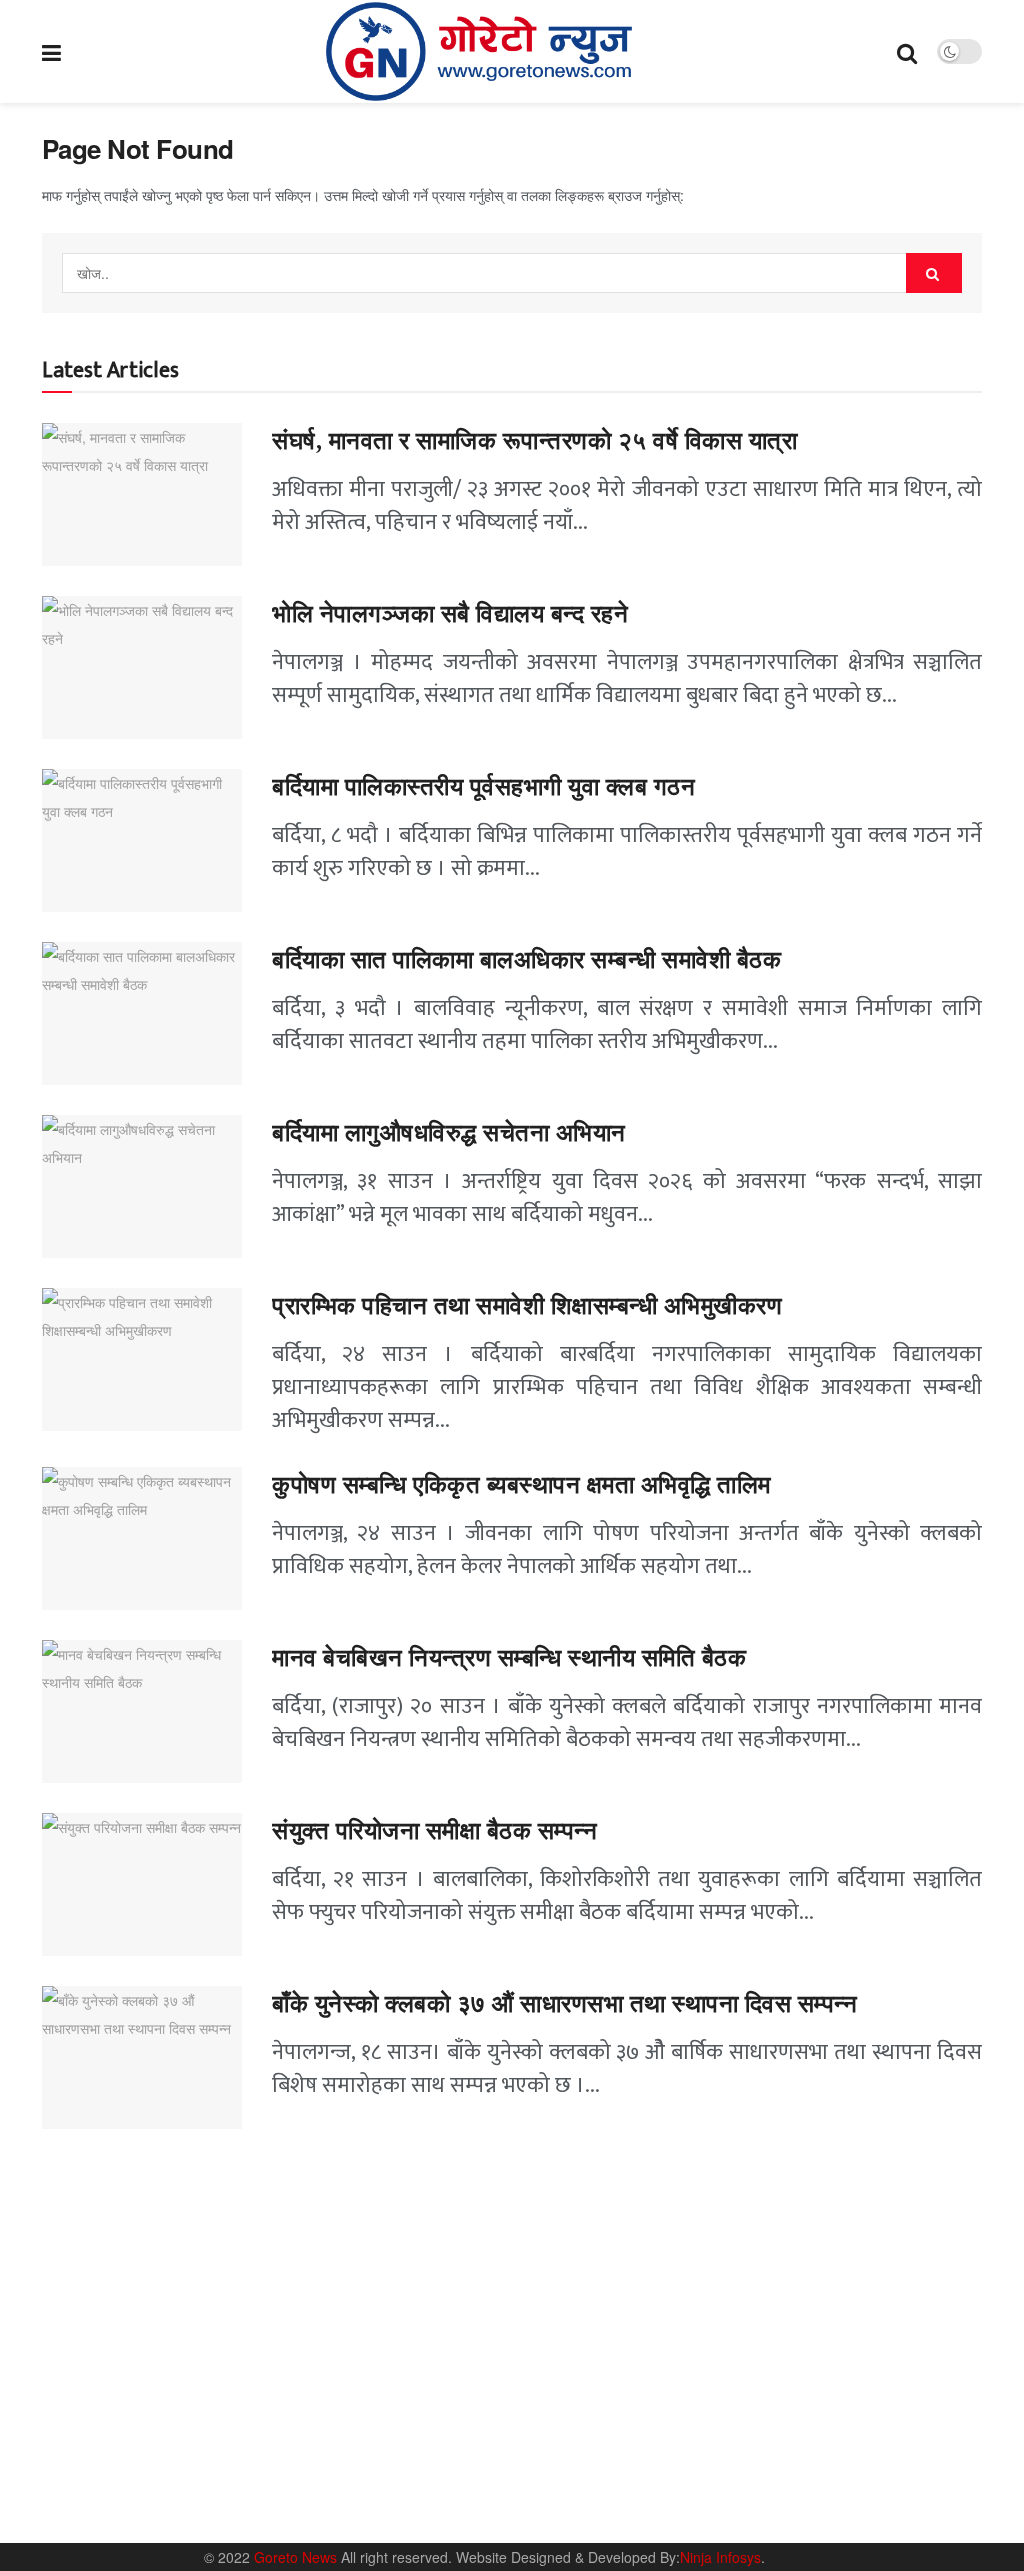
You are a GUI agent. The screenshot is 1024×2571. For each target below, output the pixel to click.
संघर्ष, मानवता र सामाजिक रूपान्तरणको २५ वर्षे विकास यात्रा (534, 441)
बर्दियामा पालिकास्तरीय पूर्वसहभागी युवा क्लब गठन (483, 787)
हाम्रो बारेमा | (719, 2470)
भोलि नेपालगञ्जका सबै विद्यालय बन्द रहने (450, 614)
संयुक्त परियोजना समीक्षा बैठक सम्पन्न (434, 1831)
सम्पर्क (784, 2470)
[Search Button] (934, 273)
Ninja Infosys (720, 2557)
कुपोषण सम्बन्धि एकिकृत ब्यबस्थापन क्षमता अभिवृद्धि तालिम (521, 1485)
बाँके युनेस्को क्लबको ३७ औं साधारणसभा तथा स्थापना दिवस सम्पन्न (564, 2004)
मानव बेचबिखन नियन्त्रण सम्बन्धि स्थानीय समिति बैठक (512, 1658)
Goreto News (297, 2557)
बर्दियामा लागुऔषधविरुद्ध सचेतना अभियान (449, 1133)
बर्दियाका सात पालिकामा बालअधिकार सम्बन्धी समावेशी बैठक (526, 960)
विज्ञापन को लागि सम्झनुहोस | (886, 2470)
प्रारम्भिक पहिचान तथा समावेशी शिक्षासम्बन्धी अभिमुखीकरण (530, 1306)
